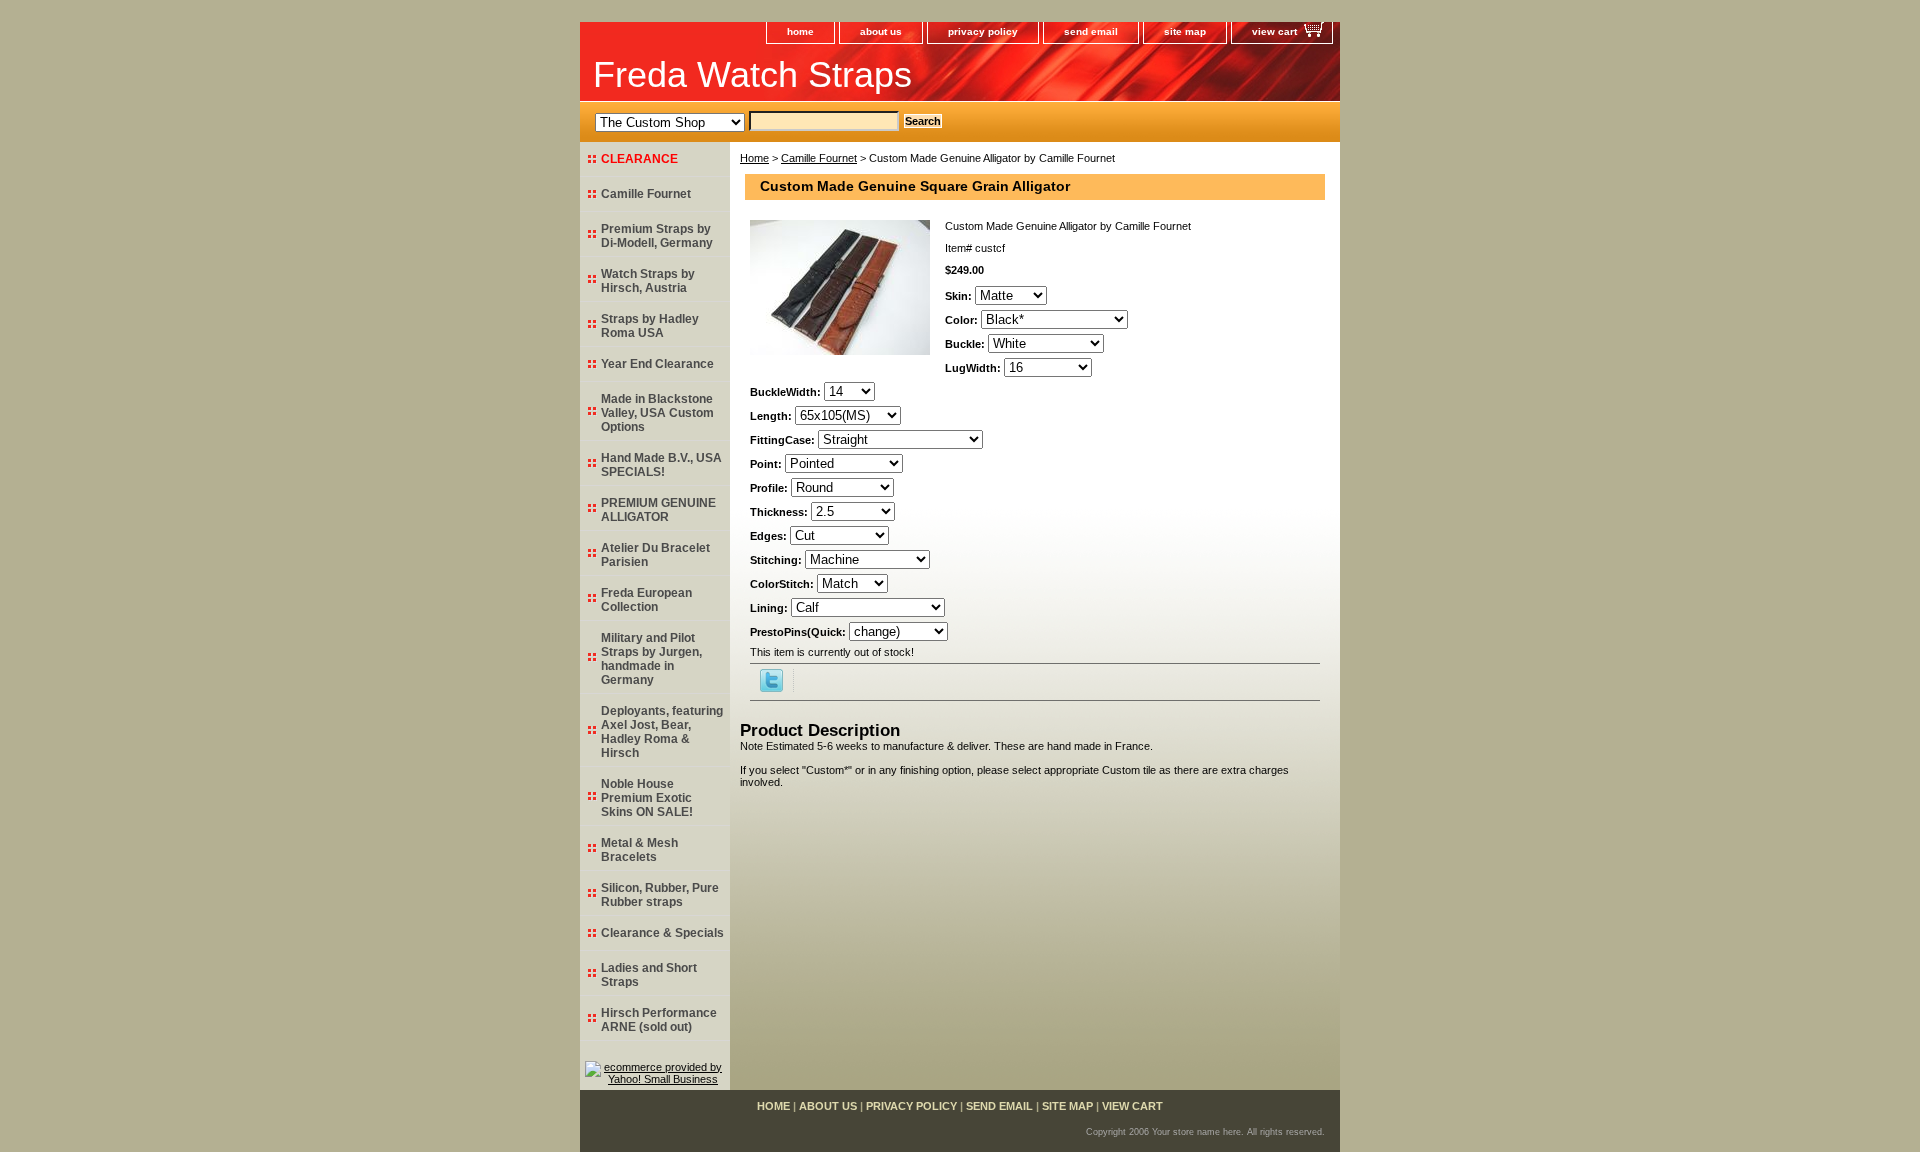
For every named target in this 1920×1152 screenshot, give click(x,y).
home (800, 31)
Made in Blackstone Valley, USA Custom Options (657, 413)
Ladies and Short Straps (649, 975)
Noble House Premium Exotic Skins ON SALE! (647, 798)
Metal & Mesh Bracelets (639, 850)
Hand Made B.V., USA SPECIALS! (661, 465)
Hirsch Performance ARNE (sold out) (659, 1020)
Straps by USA (650, 326)
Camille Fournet (819, 158)
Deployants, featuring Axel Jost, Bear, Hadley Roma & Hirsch (662, 732)
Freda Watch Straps (752, 74)
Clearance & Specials (662, 933)
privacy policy (983, 31)
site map (1185, 31)
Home (754, 158)
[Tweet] (771, 688)
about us (881, 31)
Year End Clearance (657, 364)
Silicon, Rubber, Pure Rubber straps (660, 895)
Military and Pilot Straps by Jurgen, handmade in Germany (651, 659)
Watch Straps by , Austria (648, 281)
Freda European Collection (646, 600)
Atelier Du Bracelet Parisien (655, 555)
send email (1091, 31)
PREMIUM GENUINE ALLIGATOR (658, 510)
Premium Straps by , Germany (657, 236)
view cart (1274, 31)
